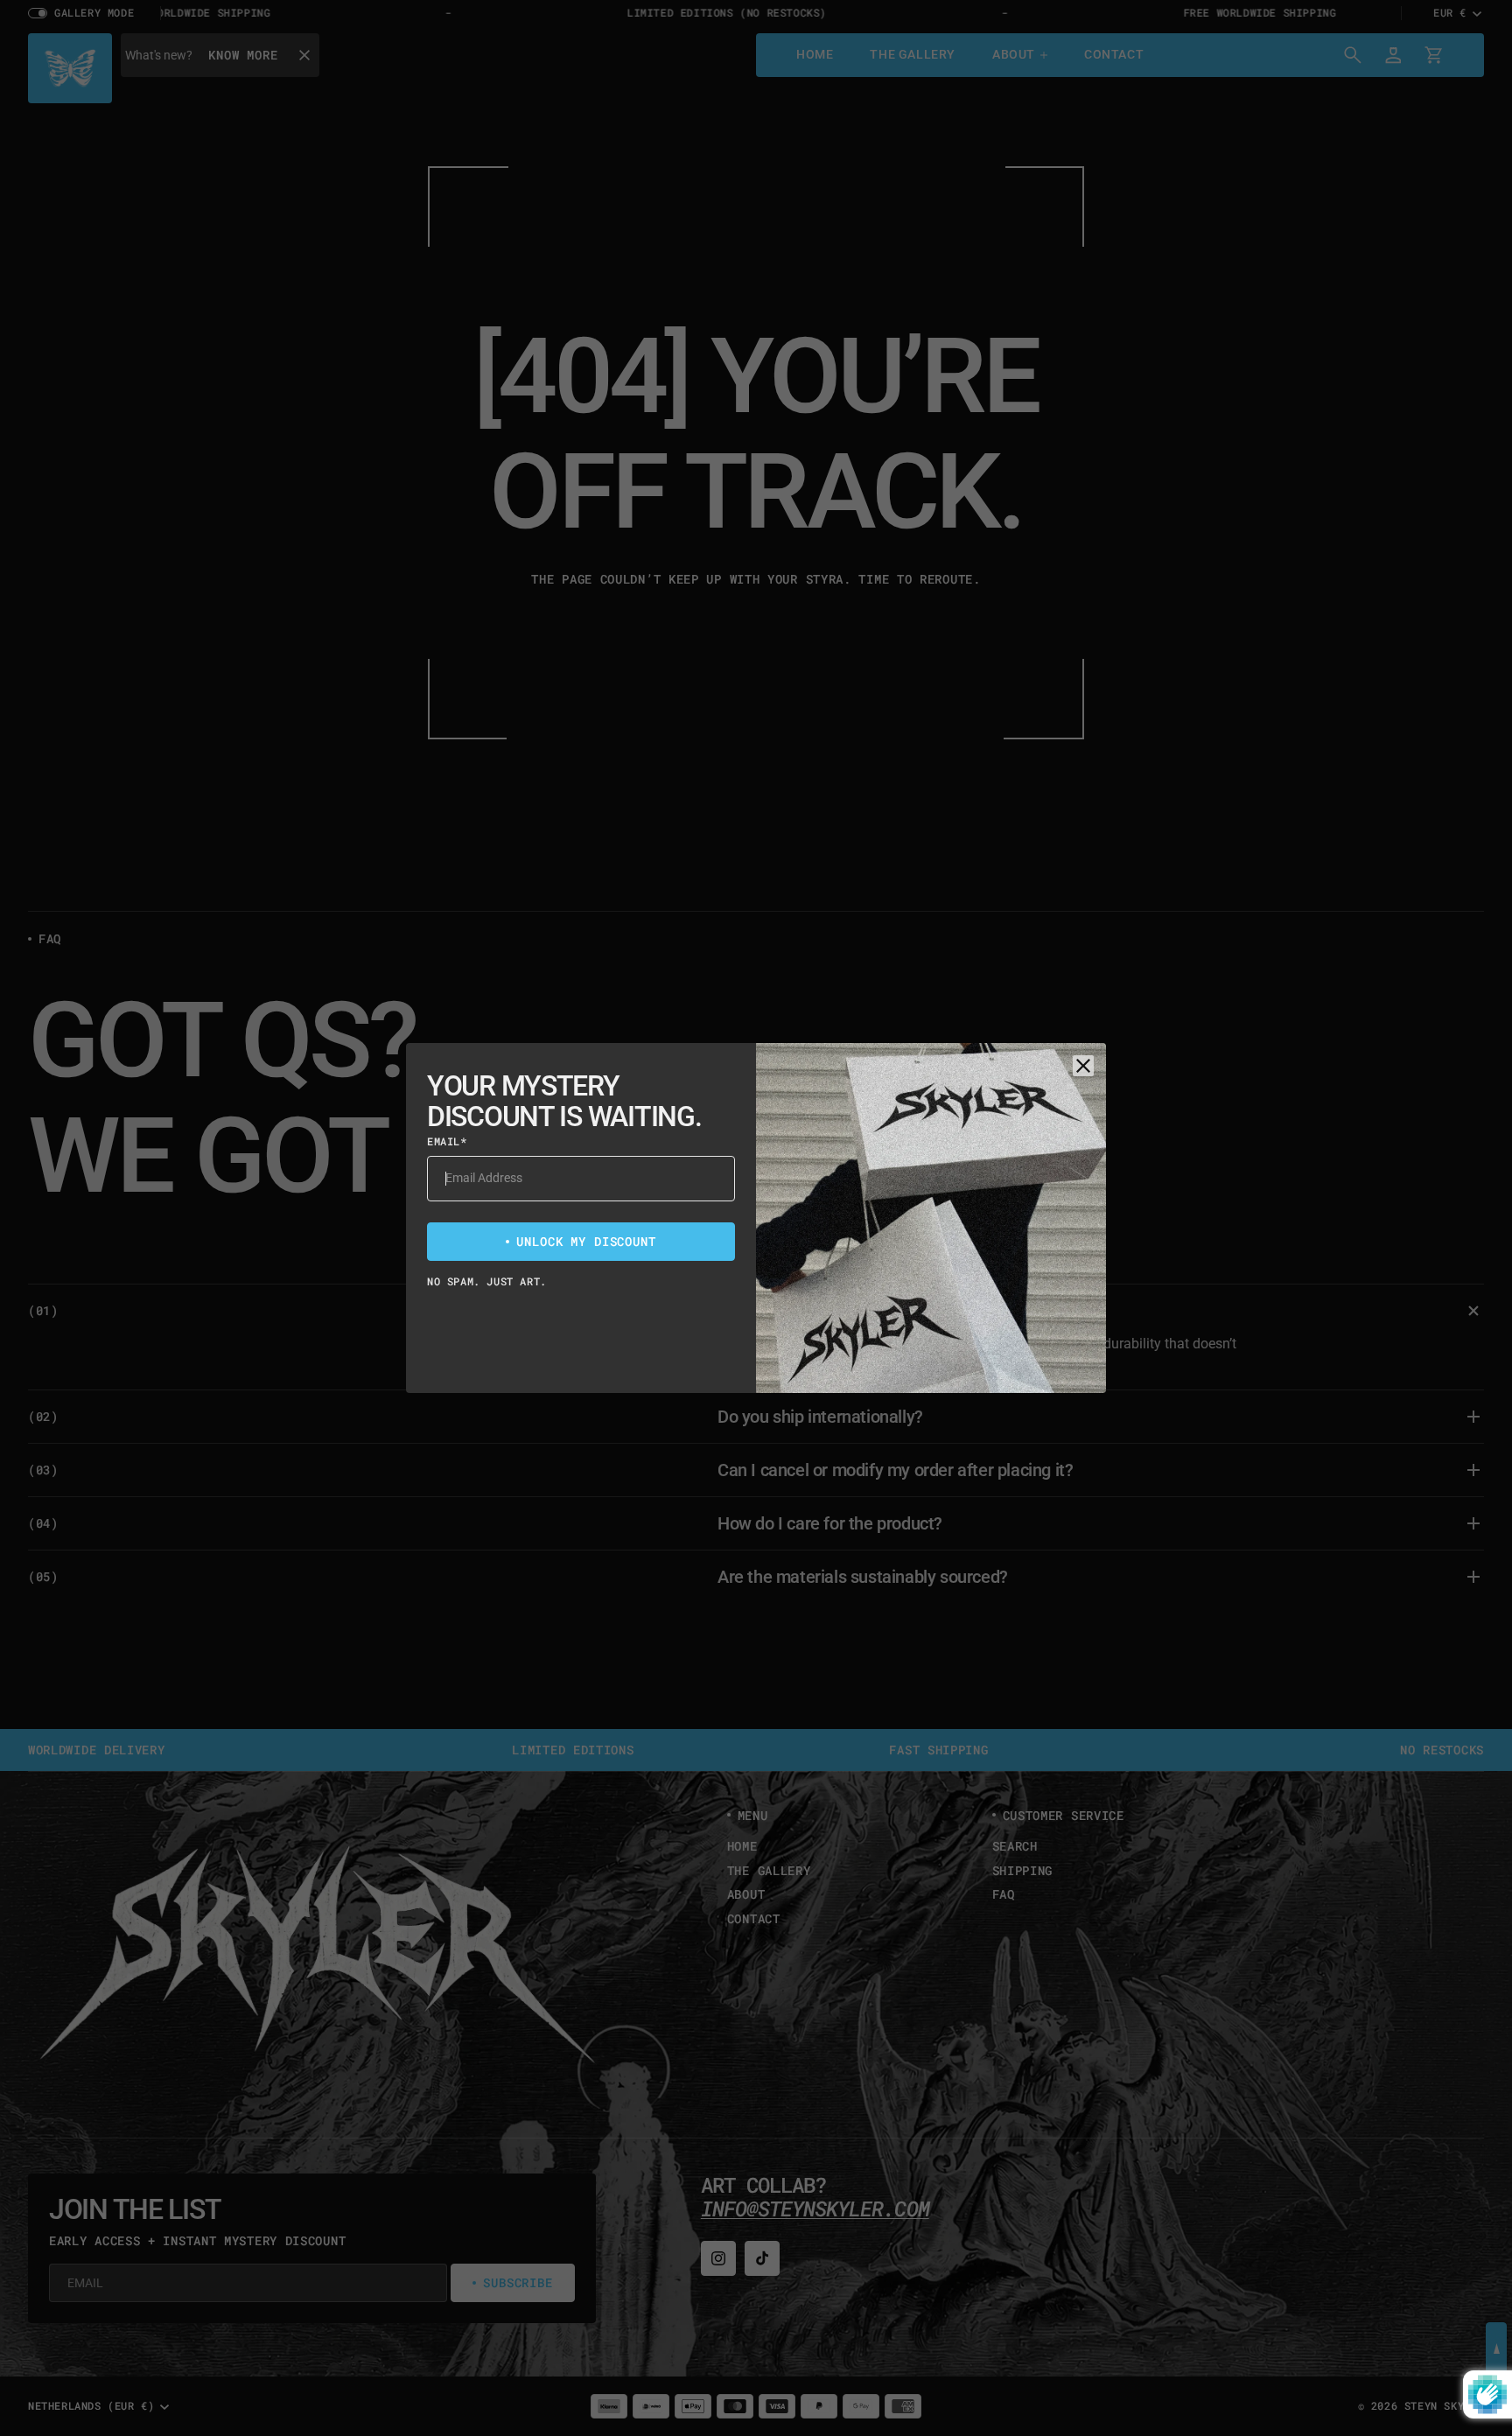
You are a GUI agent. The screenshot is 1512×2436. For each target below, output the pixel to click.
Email (447, 1141)
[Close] (1083, 1066)
